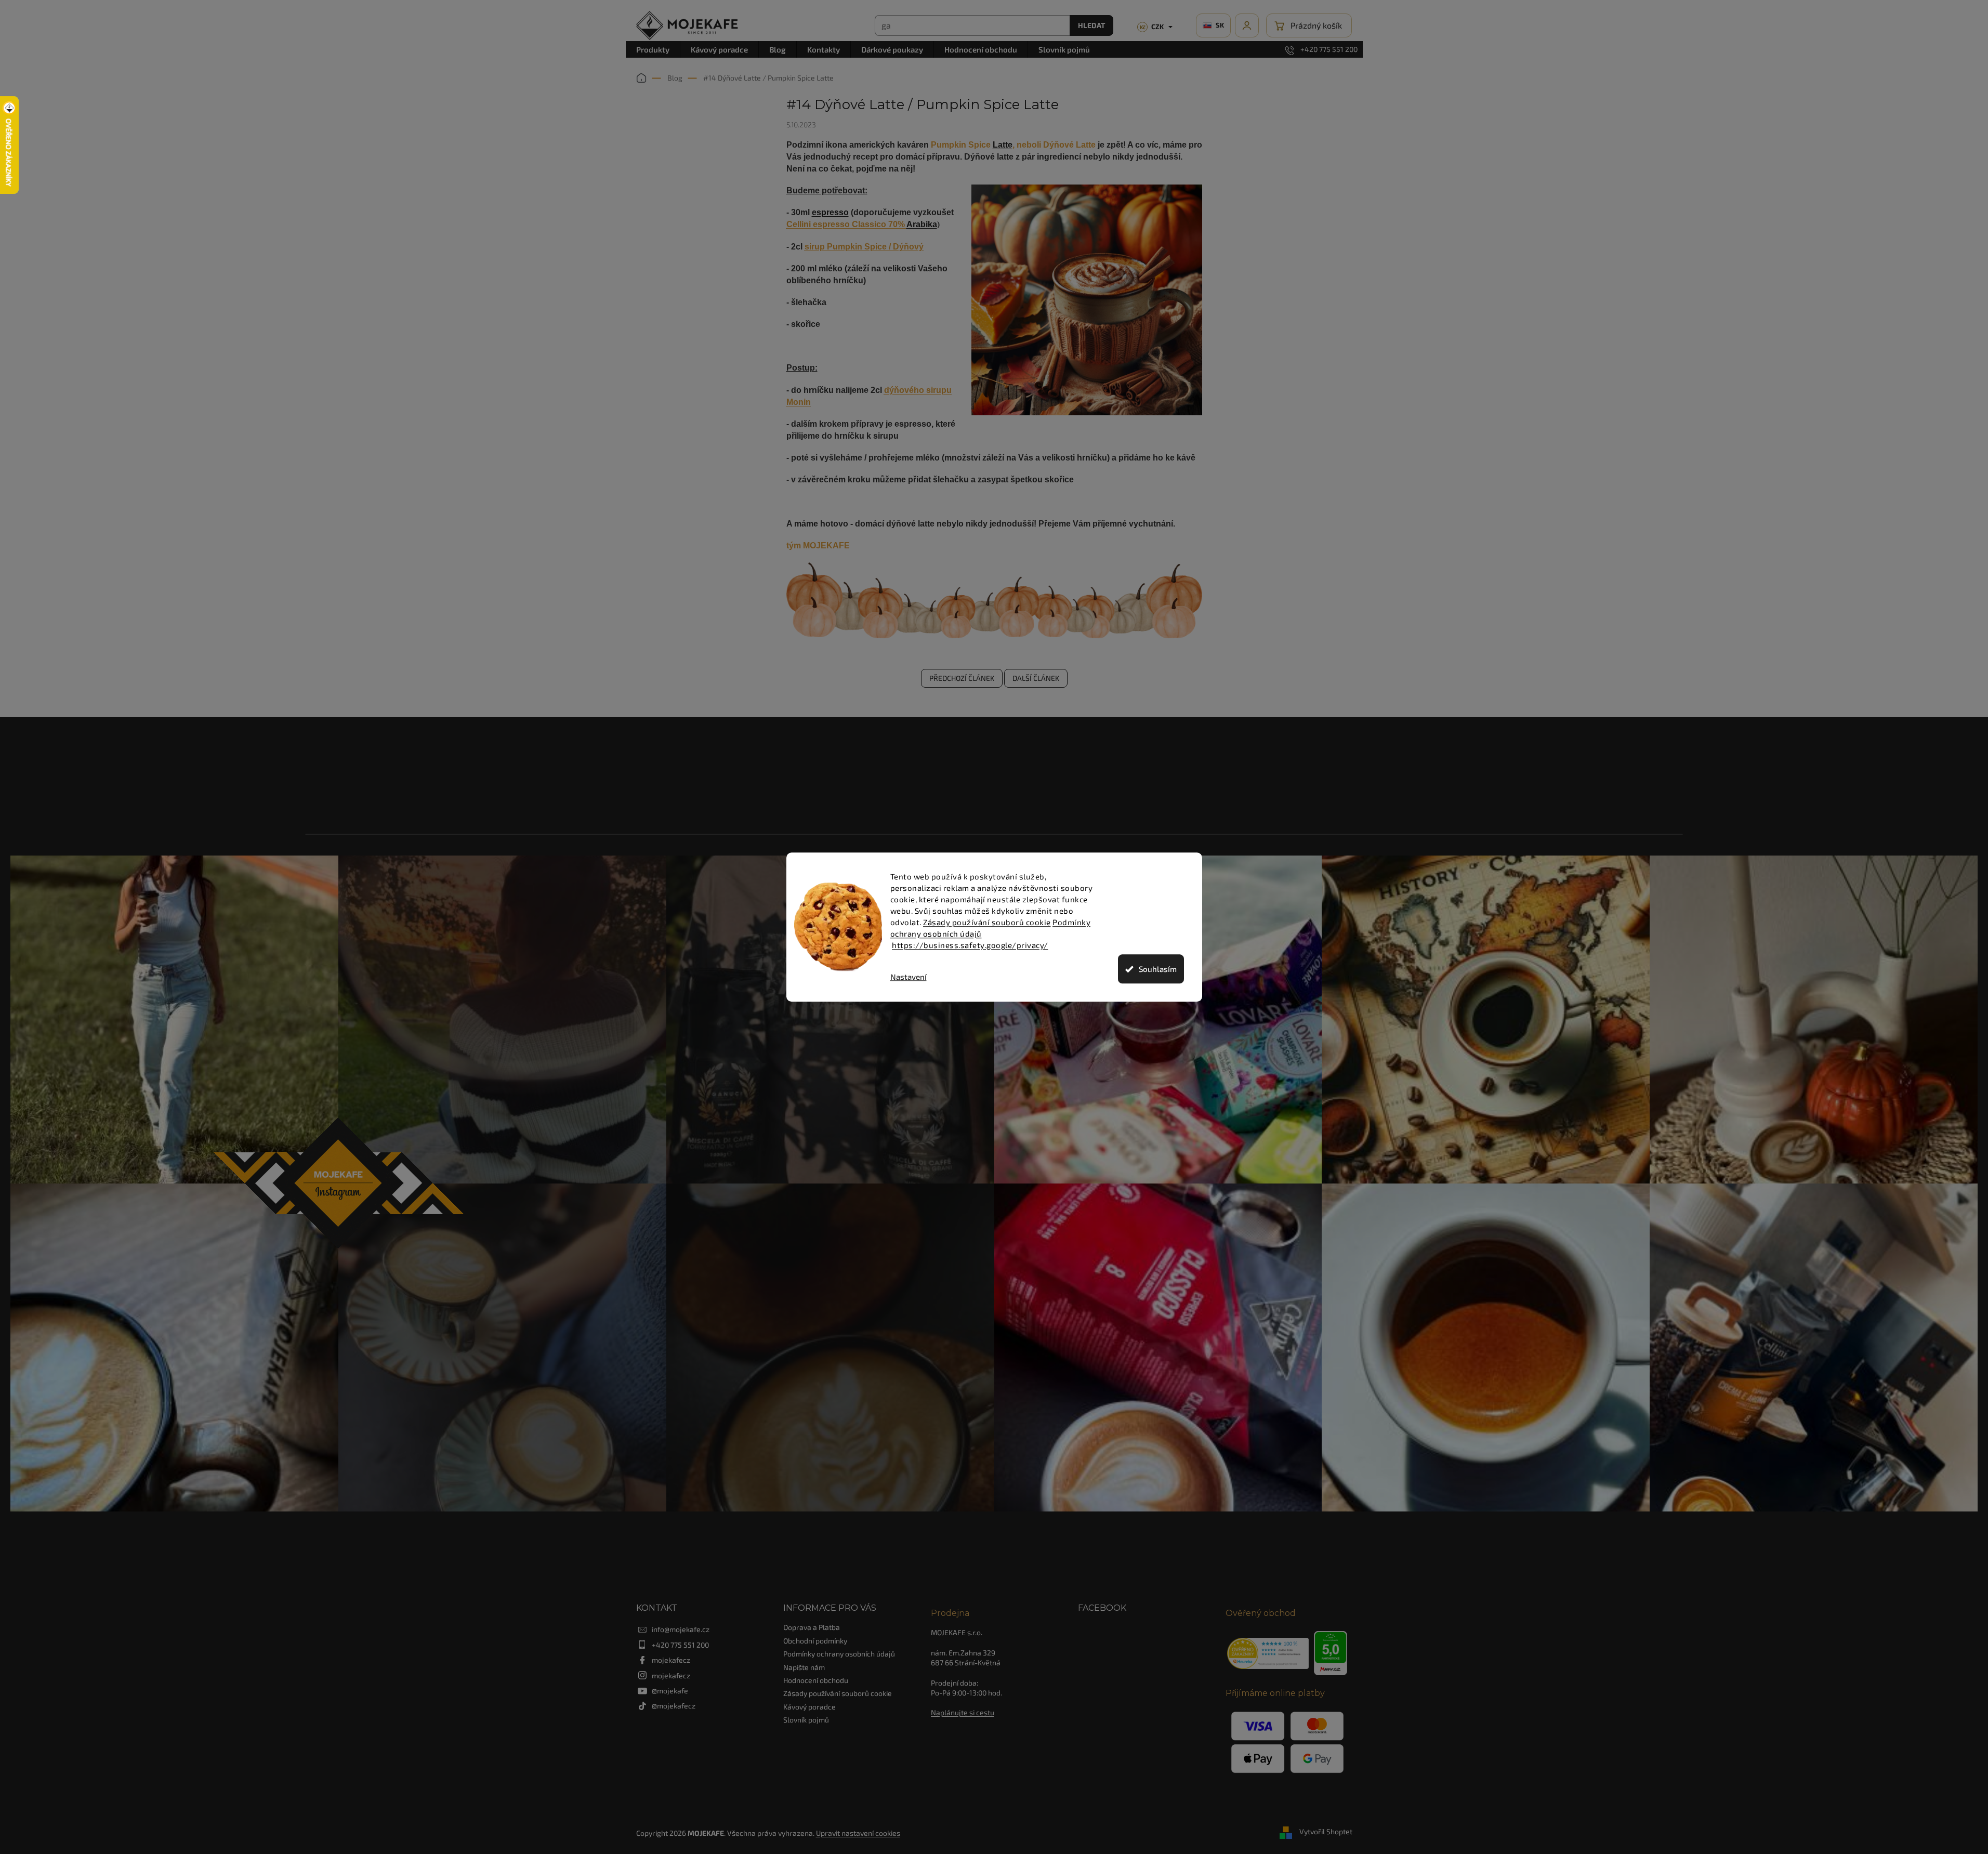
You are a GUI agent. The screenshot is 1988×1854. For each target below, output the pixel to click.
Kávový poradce (809, 1707)
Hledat (1091, 25)
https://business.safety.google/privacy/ (970, 945)
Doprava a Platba (812, 1627)
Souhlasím (1158, 969)
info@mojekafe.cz (681, 1629)
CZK (1152, 27)
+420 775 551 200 (680, 1645)
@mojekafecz (674, 1706)
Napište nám (804, 1667)
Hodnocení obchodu (816, 1680)
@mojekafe (670, 1691)
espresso (830, 212)
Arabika (922, 224)
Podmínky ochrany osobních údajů (839, 1654)
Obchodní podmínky (815, 1641)
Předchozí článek (962, 678)
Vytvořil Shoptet (1326, 1832)
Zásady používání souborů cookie (987, 922)
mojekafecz (671, 1660)
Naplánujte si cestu (963, 1712)
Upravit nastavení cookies (858, 1833)
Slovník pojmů (806, 1720)
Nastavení (909, 977)
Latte (1003, 145)
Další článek (1036, 678)
